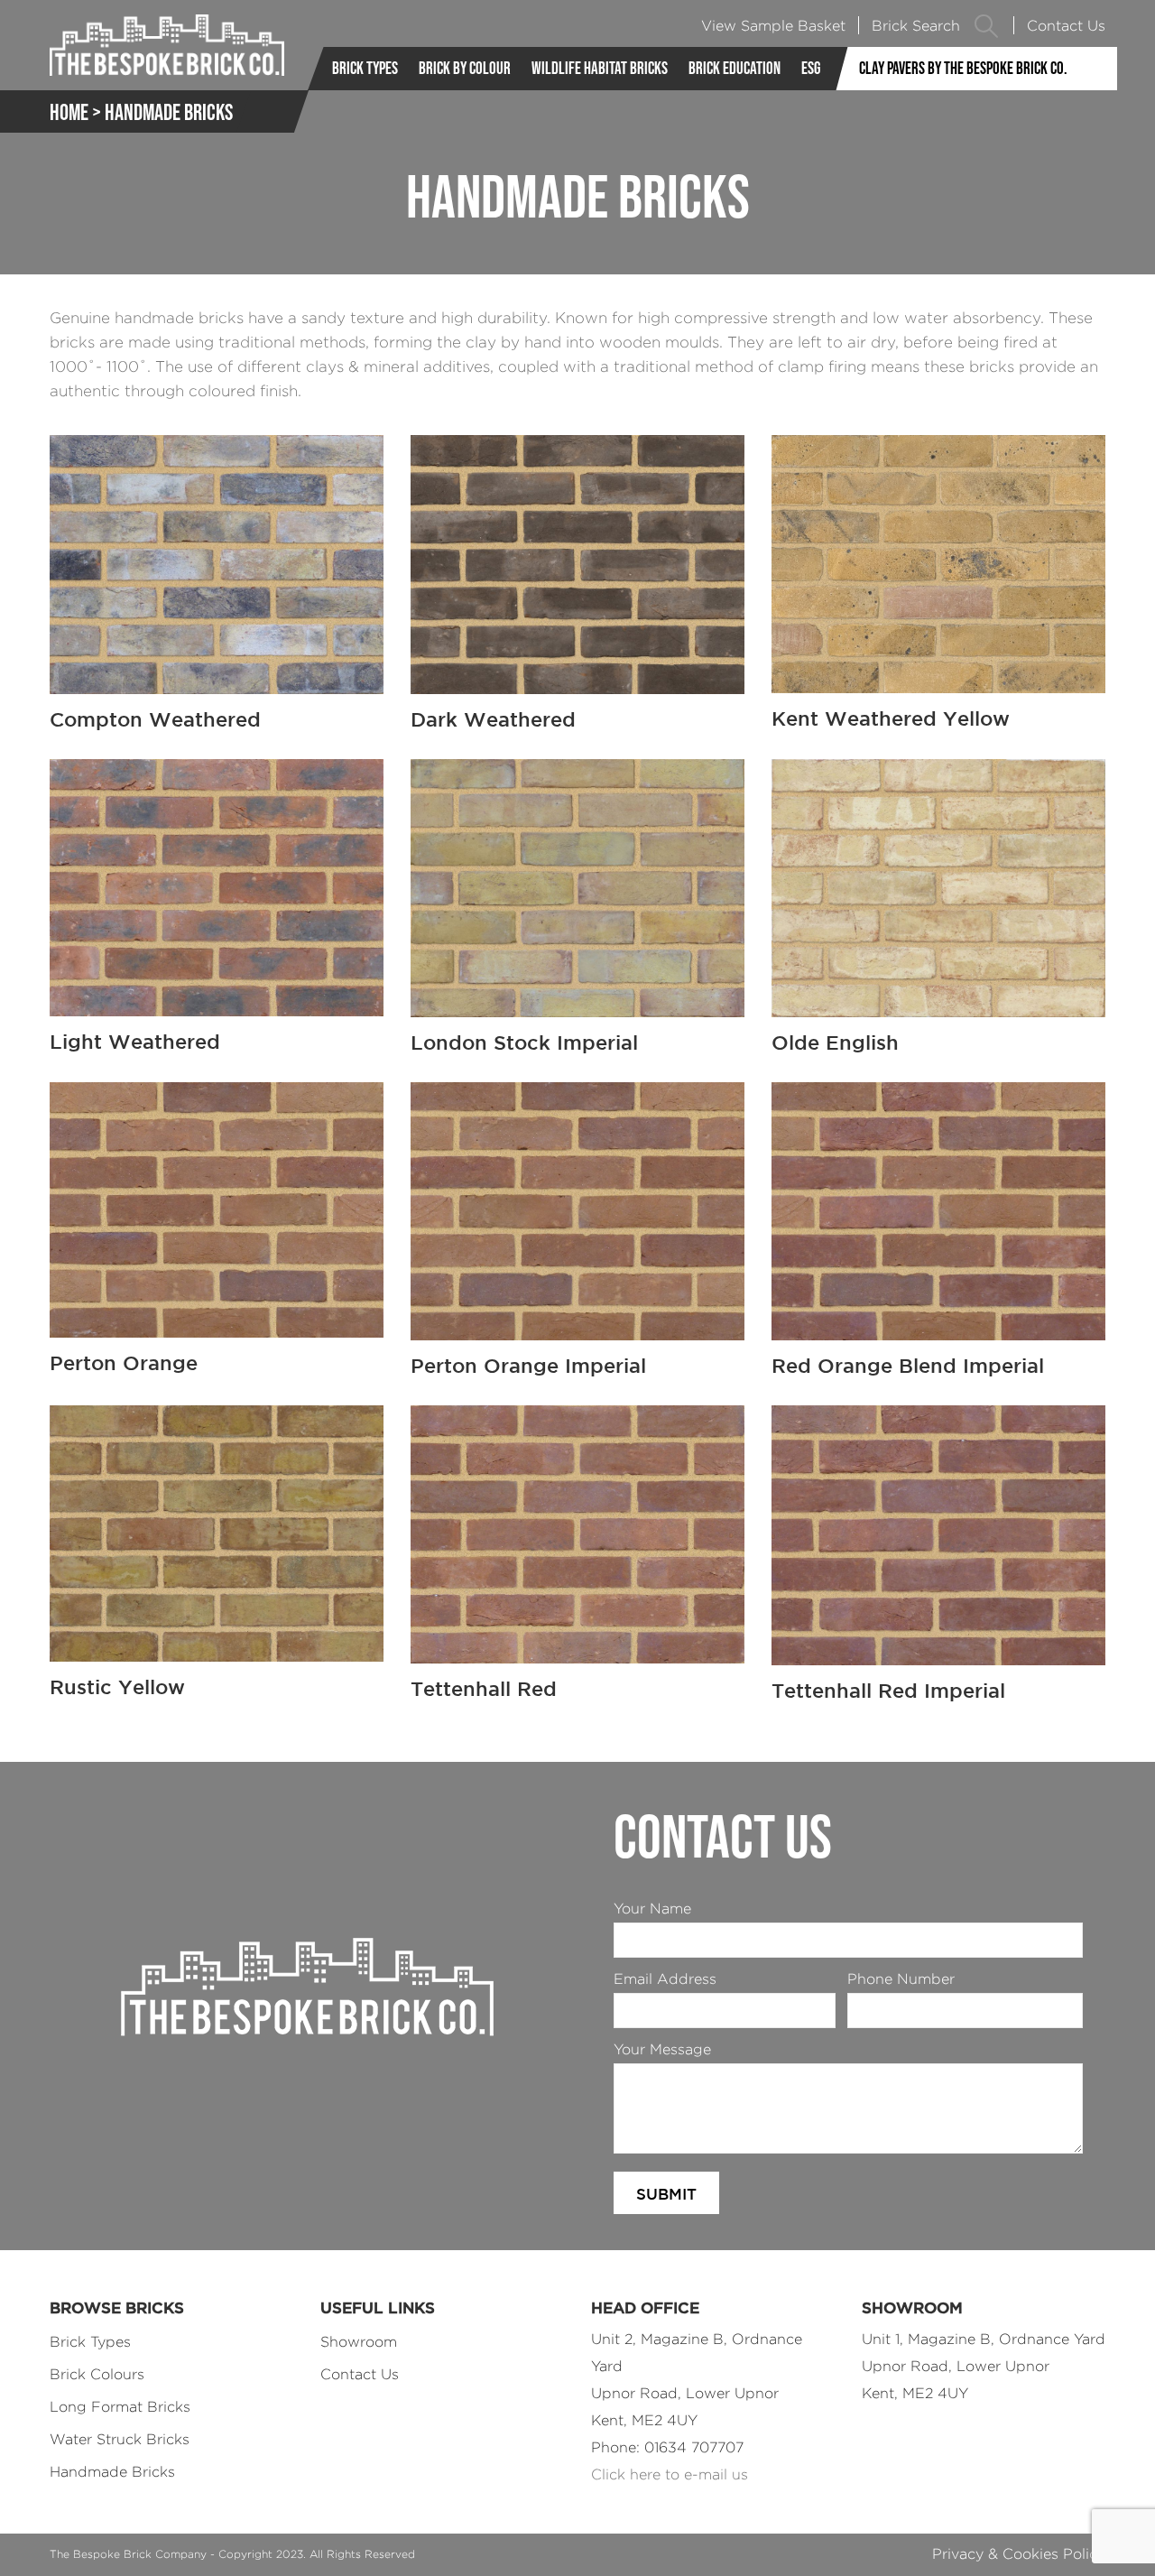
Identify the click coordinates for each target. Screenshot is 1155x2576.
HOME (69, 112)
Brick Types (365, 68)
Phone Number (901, 1979)
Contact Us (1066, 26)
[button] (987, 26)
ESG (811, 68)
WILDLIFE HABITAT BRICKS (600, 68)
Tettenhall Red (484, 1688)
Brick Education (735, 68)
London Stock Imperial (524, 1042)
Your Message (662, 2049)
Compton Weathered (155, 719)
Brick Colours (97, 2374)
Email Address (665, 1979)
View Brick (217, 557)
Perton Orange (124, 1362)
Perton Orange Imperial (528, 1365)
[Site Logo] (167, 45)
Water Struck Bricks (120, 2439)
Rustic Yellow (117, 1686)
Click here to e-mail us (670, 2474)
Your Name (652, 1909)
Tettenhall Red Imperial (888, 1690)
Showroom (359, 2342)
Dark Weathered (493, 719)
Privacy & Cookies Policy (1019, 2554)
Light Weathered (135, 1041)
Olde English (835, 1042)
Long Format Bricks (120, 2407)
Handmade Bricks (112, 2472)
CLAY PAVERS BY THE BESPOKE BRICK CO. (963, 68)
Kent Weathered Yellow (891, 718)
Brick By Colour (465, 68)
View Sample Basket (773, 26)
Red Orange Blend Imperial (908, 1365)
